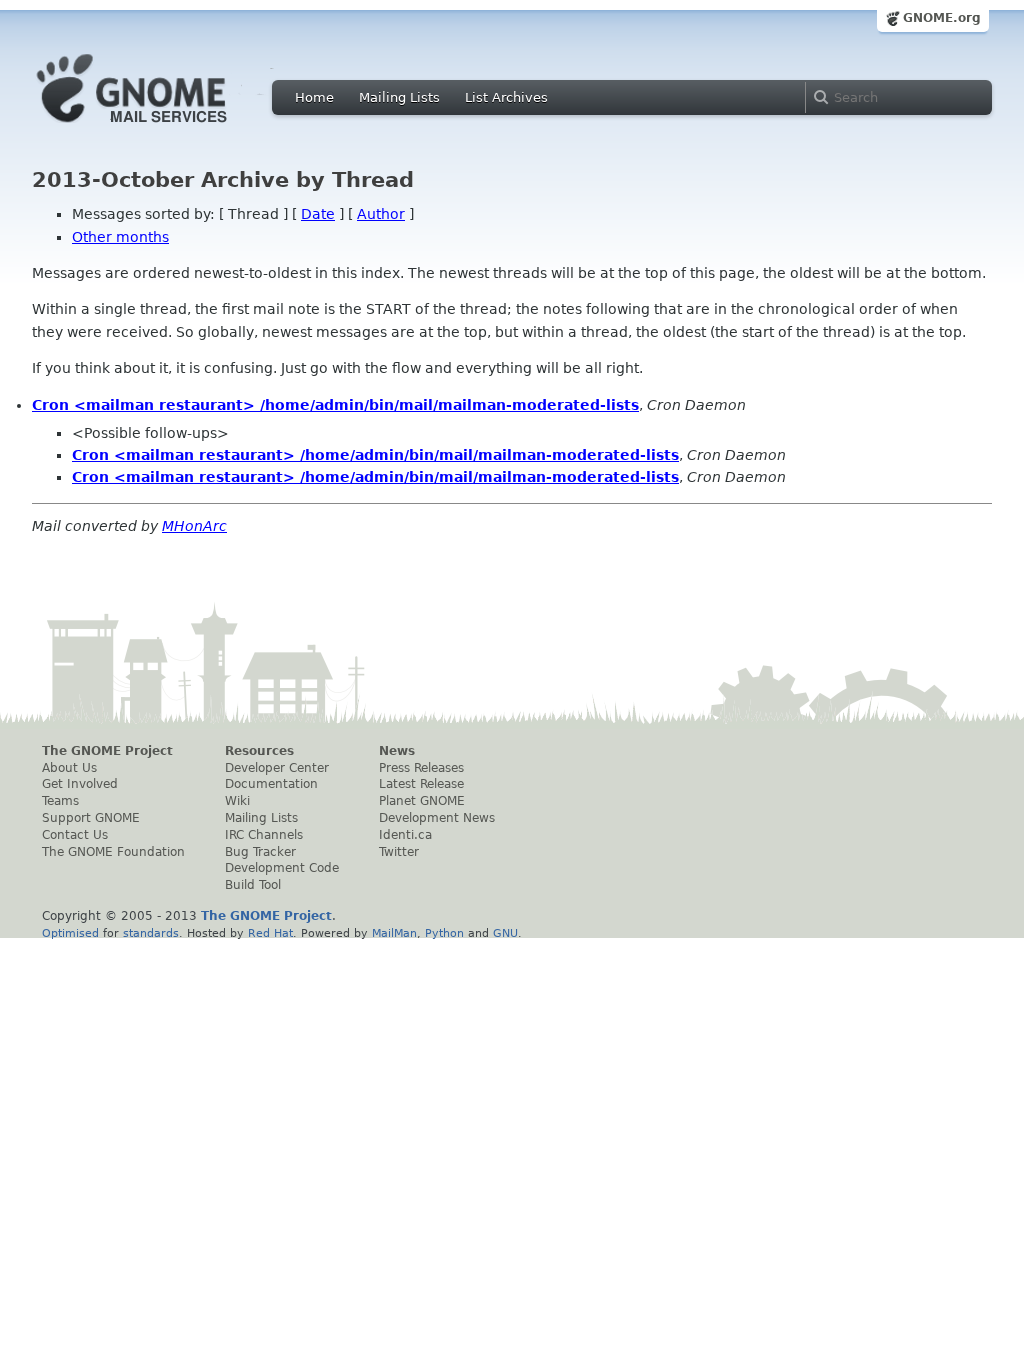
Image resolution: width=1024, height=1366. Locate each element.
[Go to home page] (162, 128)
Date (318, 214)
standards (151, 933)
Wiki (237, 801)
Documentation (271, 784)
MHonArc (194, 526)
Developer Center (277, 768)
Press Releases (421, 768)
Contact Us (75, 835)
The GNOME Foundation (113, 852)
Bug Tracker (260, 852)
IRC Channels (264, 835)
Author (381, 214)
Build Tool (253, 885)
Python (444, 933)
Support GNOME (91, 818)
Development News (437, 818)
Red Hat (270, 933)
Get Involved (80, 784)
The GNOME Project (107, 751)
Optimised (70, 933)
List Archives (506, 97)
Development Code (282, 868)
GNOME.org (942, 18)
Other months (120, 237)
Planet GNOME (422, 801)
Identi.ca (405, 835)
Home (314, 97)
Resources (259, 751)
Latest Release (421, 784)
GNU (505, 933)
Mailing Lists (399, 97)
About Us (69, 768)
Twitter (399, 852)
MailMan (394, 933)
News (397, 751)
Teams (60, 801)
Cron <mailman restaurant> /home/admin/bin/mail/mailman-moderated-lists (335, 405)
